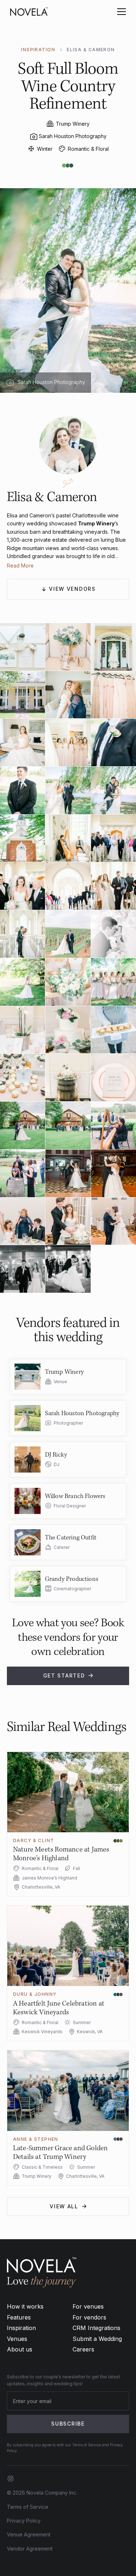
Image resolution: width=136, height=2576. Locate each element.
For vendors (89, 2317)
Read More (20, 566)
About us (20, 2349)
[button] (120, 12)
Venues (17, 2339)
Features (19, 2317)
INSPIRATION (38, 50)
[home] (29, 12)
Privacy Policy (24, 2521)
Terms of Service (28, 2507)
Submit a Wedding (97, 2339)
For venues (88, 2306)
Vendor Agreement (30, 2549)
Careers (83, 2349)
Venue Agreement (29, 2534)
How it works (25, 2306)
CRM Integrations (96, 2328)
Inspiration (21, 2328)
